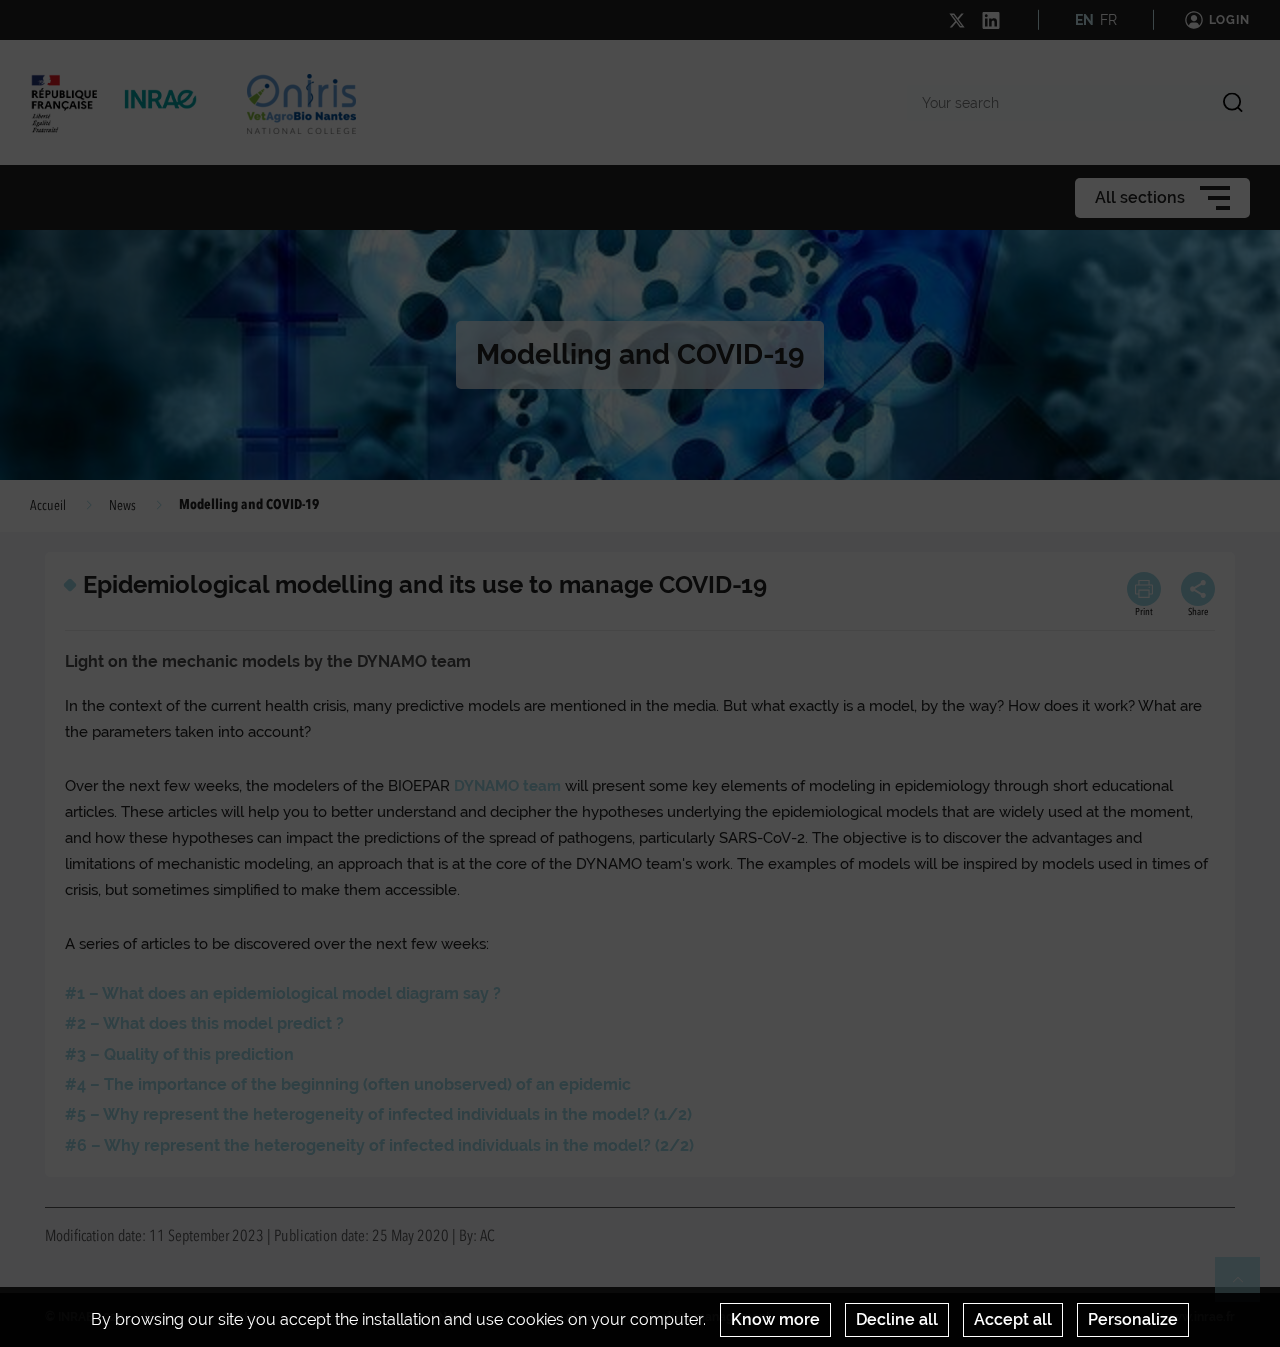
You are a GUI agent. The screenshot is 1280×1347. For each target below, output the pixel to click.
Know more (775, 1319)
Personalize (1133, 1319)
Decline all (897, 1319)
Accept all (1013, 1319)
